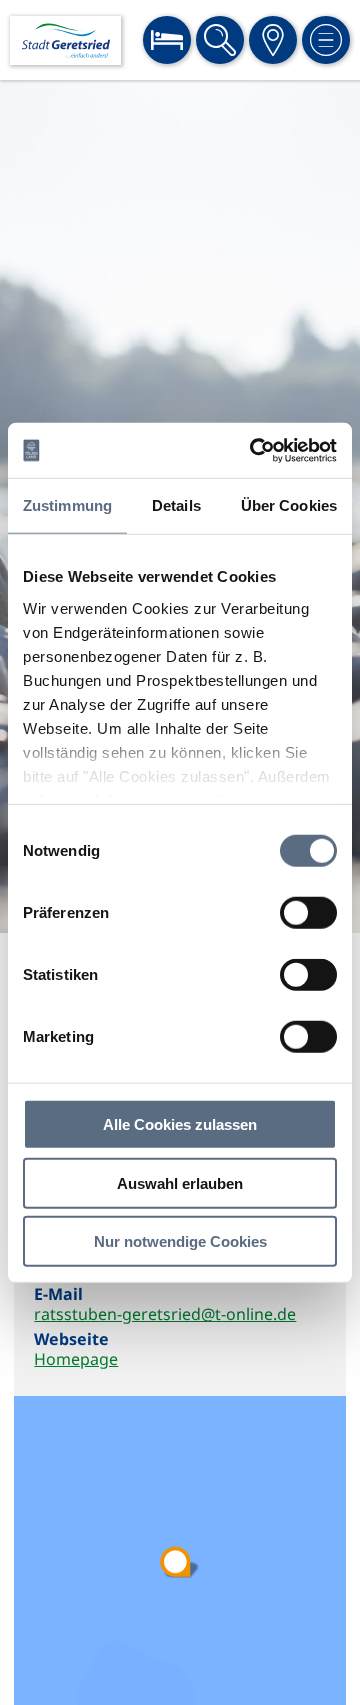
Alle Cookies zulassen (180, 1124)
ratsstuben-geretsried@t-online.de (165, 1314)
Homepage (76, 1359)
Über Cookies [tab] (289, 505)
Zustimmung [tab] (67, 505)
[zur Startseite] (65, 40)
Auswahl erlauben (180, 1182)
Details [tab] (176, 505)
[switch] (308, 913)
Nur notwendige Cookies (180, 1241)
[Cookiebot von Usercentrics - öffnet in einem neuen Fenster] (254, 450)
